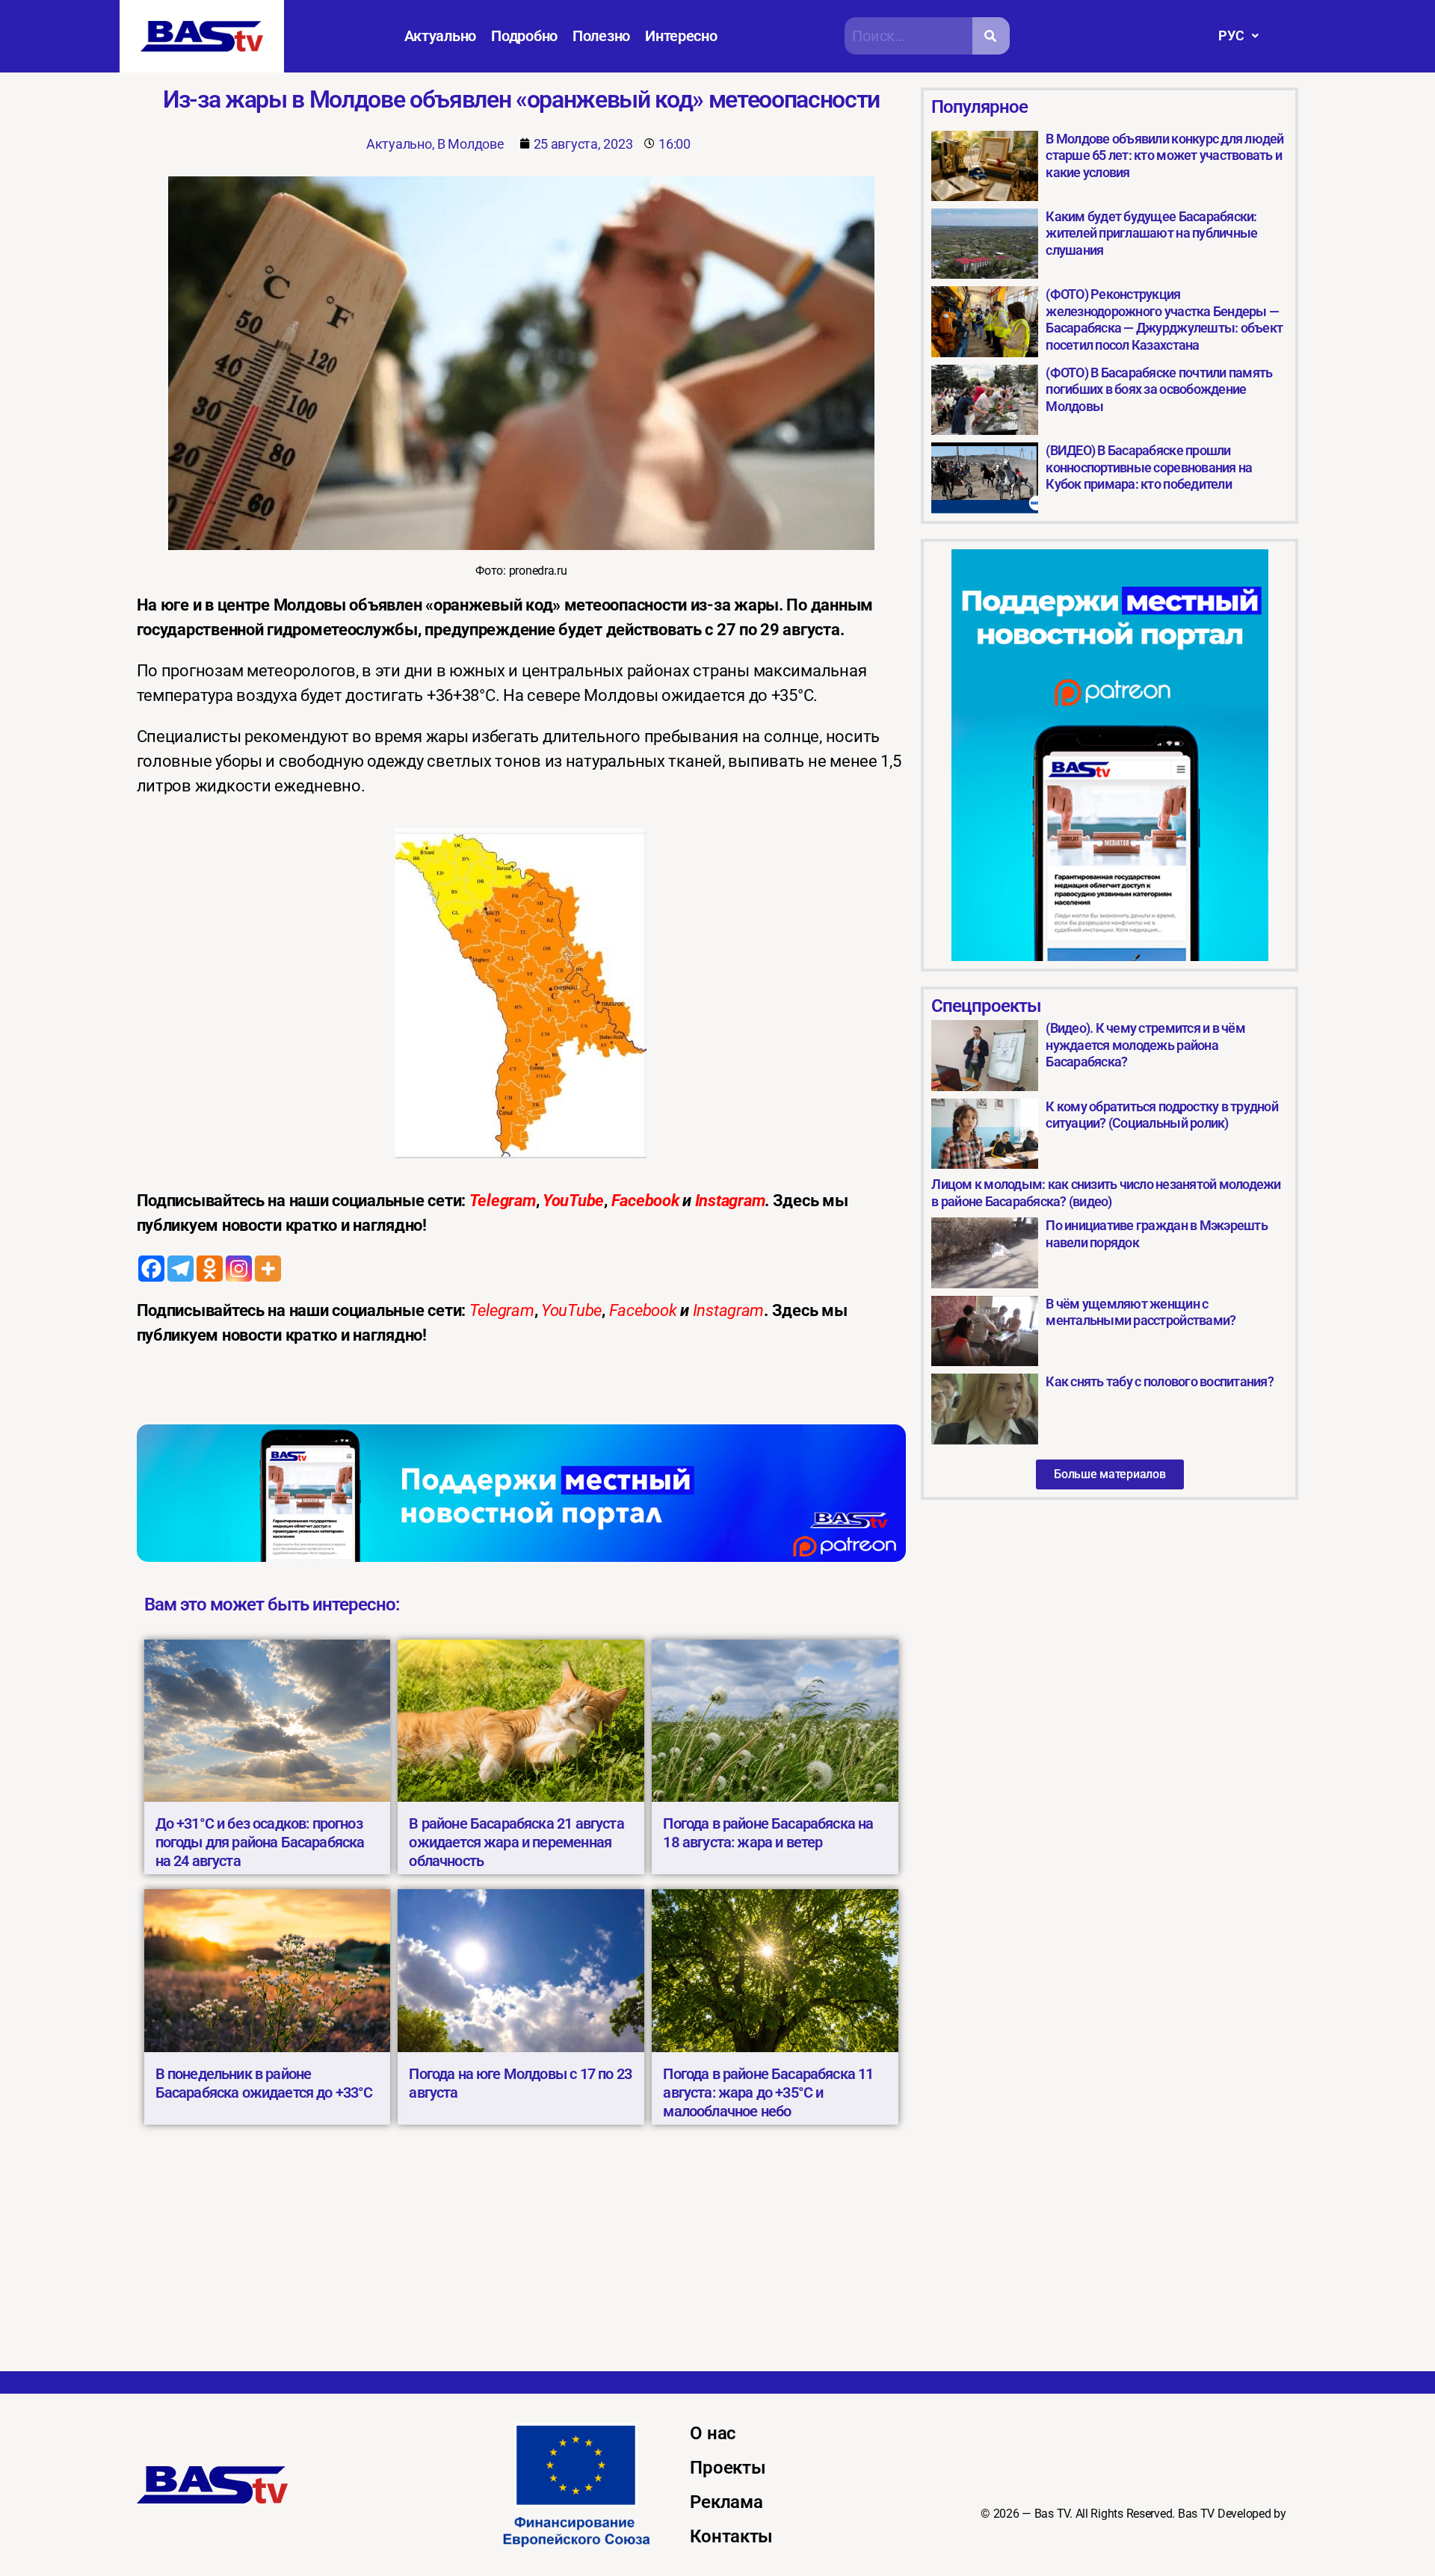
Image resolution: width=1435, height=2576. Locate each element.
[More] (268, 1269)
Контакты (731, 2536)
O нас (713, 2433)
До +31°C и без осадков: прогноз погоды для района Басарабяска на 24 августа (260, 1842)
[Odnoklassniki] (210, 1269)
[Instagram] (239, 1269)
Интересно (681, 36)
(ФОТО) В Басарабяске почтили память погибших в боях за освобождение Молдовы (1159, 389)
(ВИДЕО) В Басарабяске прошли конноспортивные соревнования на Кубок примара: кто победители (1149, 467)
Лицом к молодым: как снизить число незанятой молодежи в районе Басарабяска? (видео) (1106, 1193)
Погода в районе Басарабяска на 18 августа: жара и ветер (768, 1833)
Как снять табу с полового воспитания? (1159, 1381)
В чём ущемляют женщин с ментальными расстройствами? (1141, 1312)
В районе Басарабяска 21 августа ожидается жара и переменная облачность (516, 1842)
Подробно (524, 36)
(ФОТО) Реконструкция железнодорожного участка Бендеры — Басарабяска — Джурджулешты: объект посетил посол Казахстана (1164, 319)
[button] (1238, 36)
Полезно (601, 36)
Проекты (728, 2468)
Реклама (726, 2502)
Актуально (441, 36)
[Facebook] (151, 1269)
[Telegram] (180, 1269)
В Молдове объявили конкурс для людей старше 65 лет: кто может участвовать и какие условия (1164, 155)
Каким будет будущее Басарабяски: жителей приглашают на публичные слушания (1151, 233)
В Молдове (471, 144)
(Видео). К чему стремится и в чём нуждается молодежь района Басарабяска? (1145, 1045)
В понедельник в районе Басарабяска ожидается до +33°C (264, 2083)
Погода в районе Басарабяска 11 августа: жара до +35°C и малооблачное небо (768, 2092)
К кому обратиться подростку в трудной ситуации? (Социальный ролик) (1161, 1115)
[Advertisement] (717, 2259)
